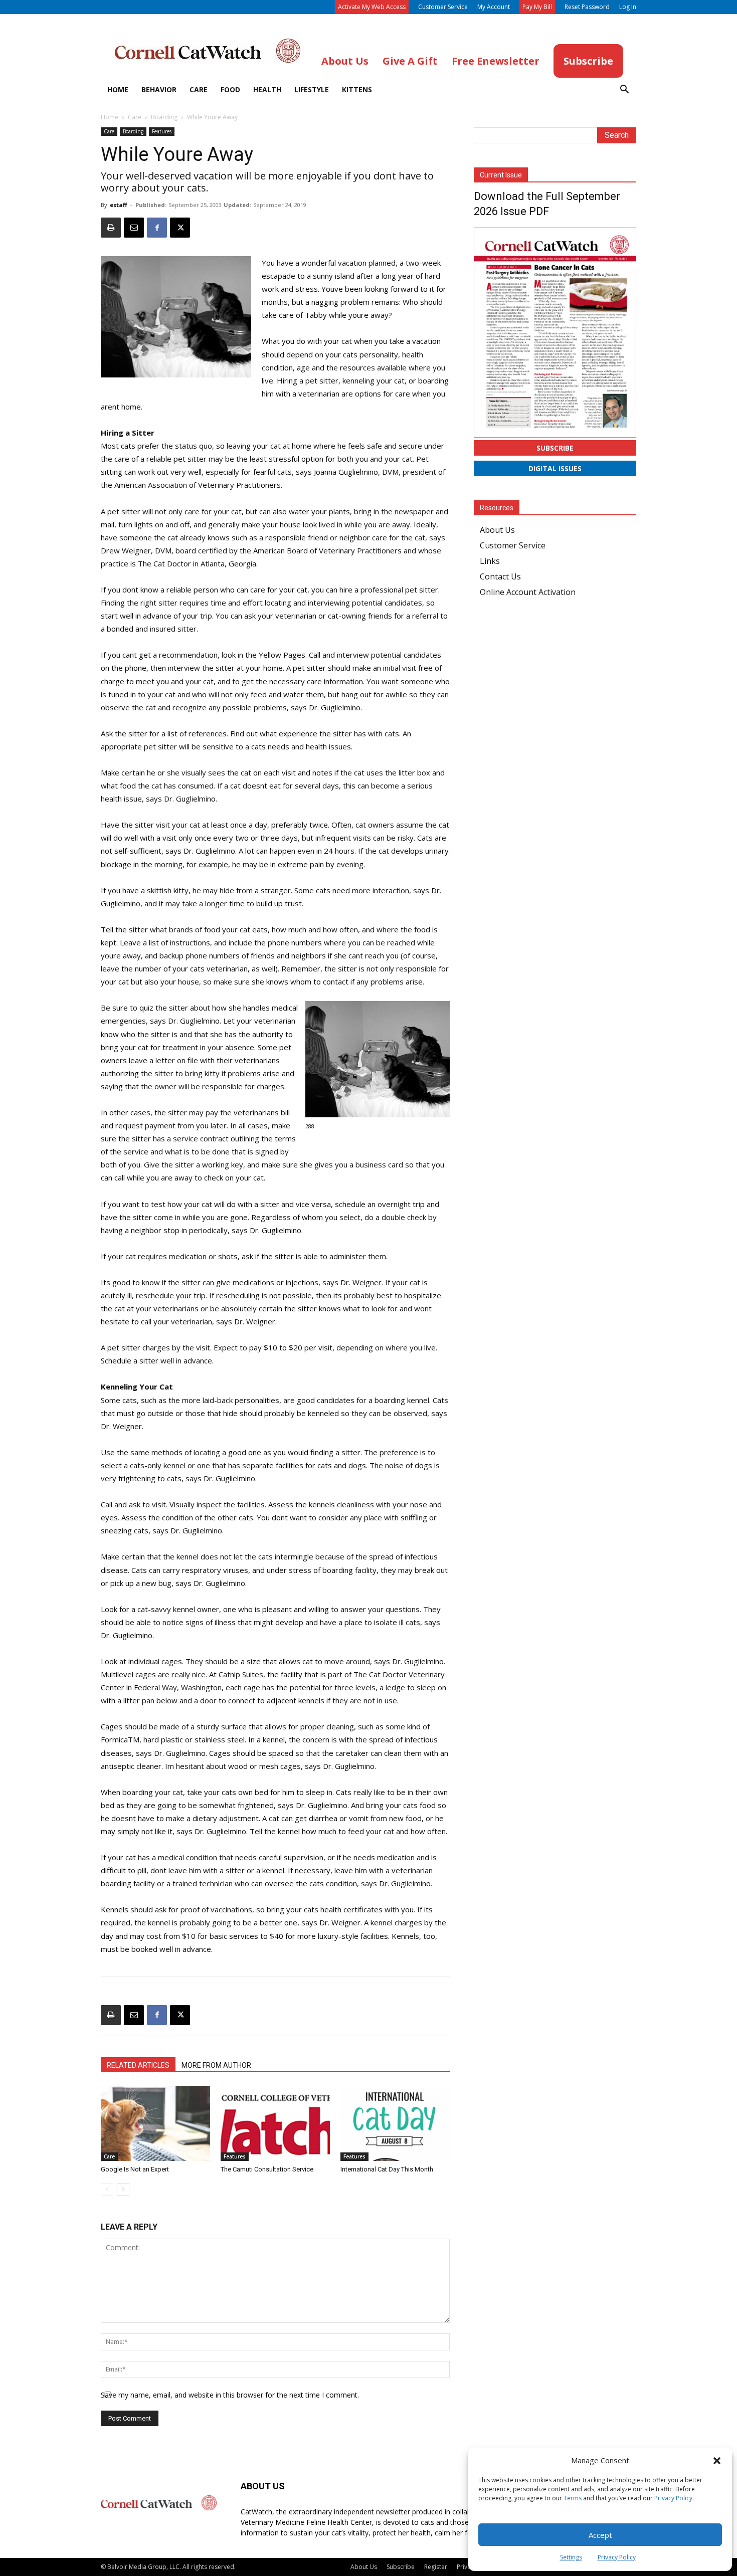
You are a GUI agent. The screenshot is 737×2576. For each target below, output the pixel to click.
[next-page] (123, 2189)
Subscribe (555, 448)
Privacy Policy (673, 2498)
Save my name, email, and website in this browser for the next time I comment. (230, 2395)
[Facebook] (157, 228)
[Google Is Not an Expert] (155, 2123)
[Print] (111, 228)
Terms (573, 2498)
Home (118, 89)
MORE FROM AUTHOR (216, 2065)
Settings (571, 2557)
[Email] (134, 228)
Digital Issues (555, 468)
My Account (494, 7)
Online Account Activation (528, 592)
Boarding (164, 117)
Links (490, 561)
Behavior (159, 89)
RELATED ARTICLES (138, 2065)
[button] (717, 2461)
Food (230, 89)
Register (436, 2567)
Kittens (357, 89)
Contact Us (500, 576)
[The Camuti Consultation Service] (275, 2123)
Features (162, 131)
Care (199, 89)
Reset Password (587, 7)
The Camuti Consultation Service (267, 2169)
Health (267, 89)
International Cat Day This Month (387, 2169)
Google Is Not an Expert (135, 2169)
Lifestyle (312, 89)
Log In (628, 7)
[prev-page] (107, 2189)
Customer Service (443, 7)
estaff (119, 205)
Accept (600, 2535)
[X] (180, 228)
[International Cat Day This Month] (395, 2123)
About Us (497, 530)
